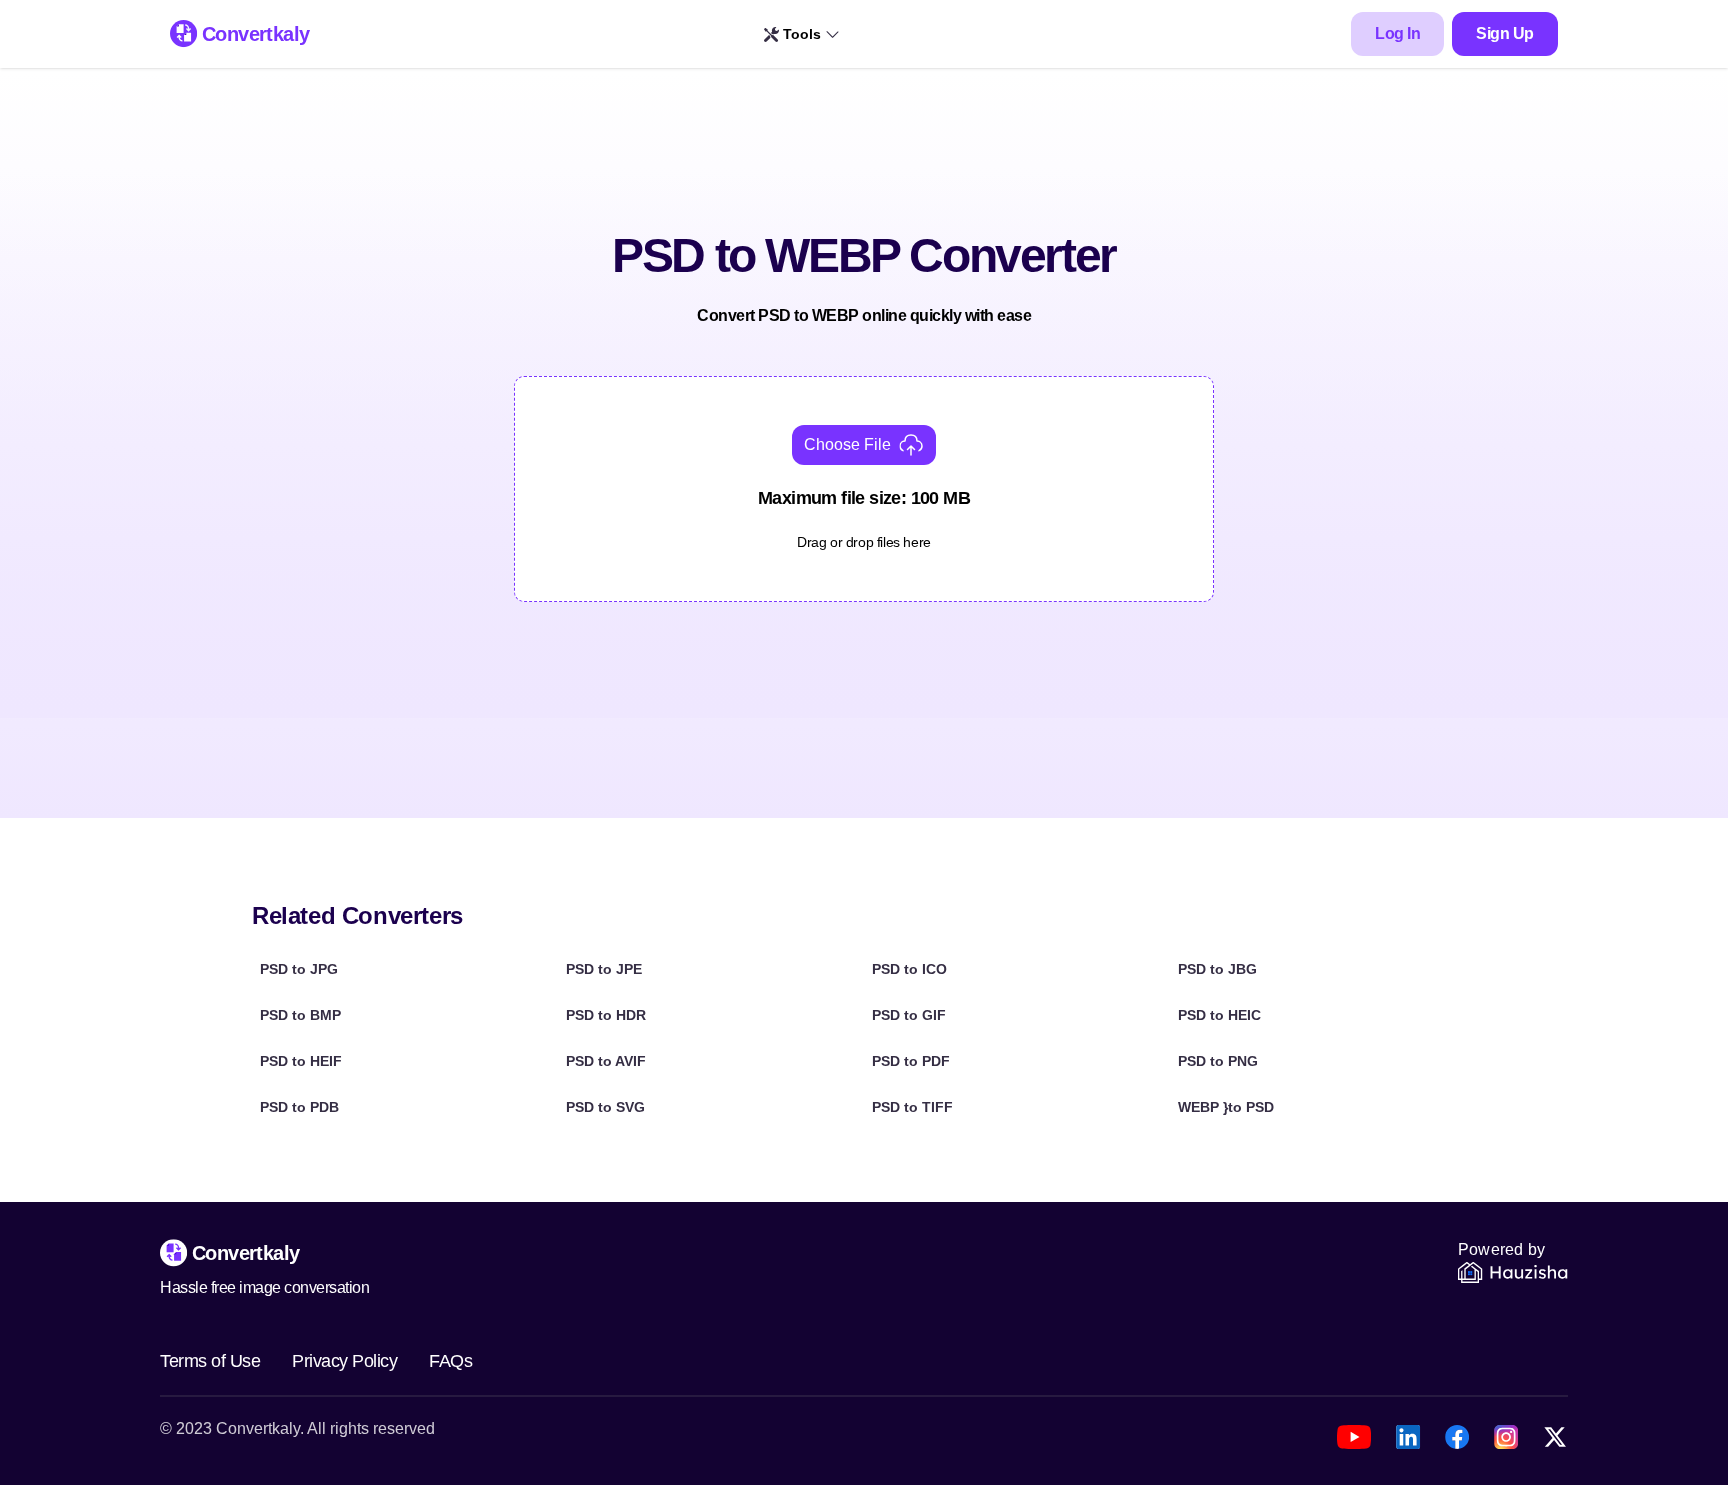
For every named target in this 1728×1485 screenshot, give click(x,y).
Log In (1397, 33)
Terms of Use (210, 1361)
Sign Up (1505, 33)
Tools (802, 34)
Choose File (847, 444)
